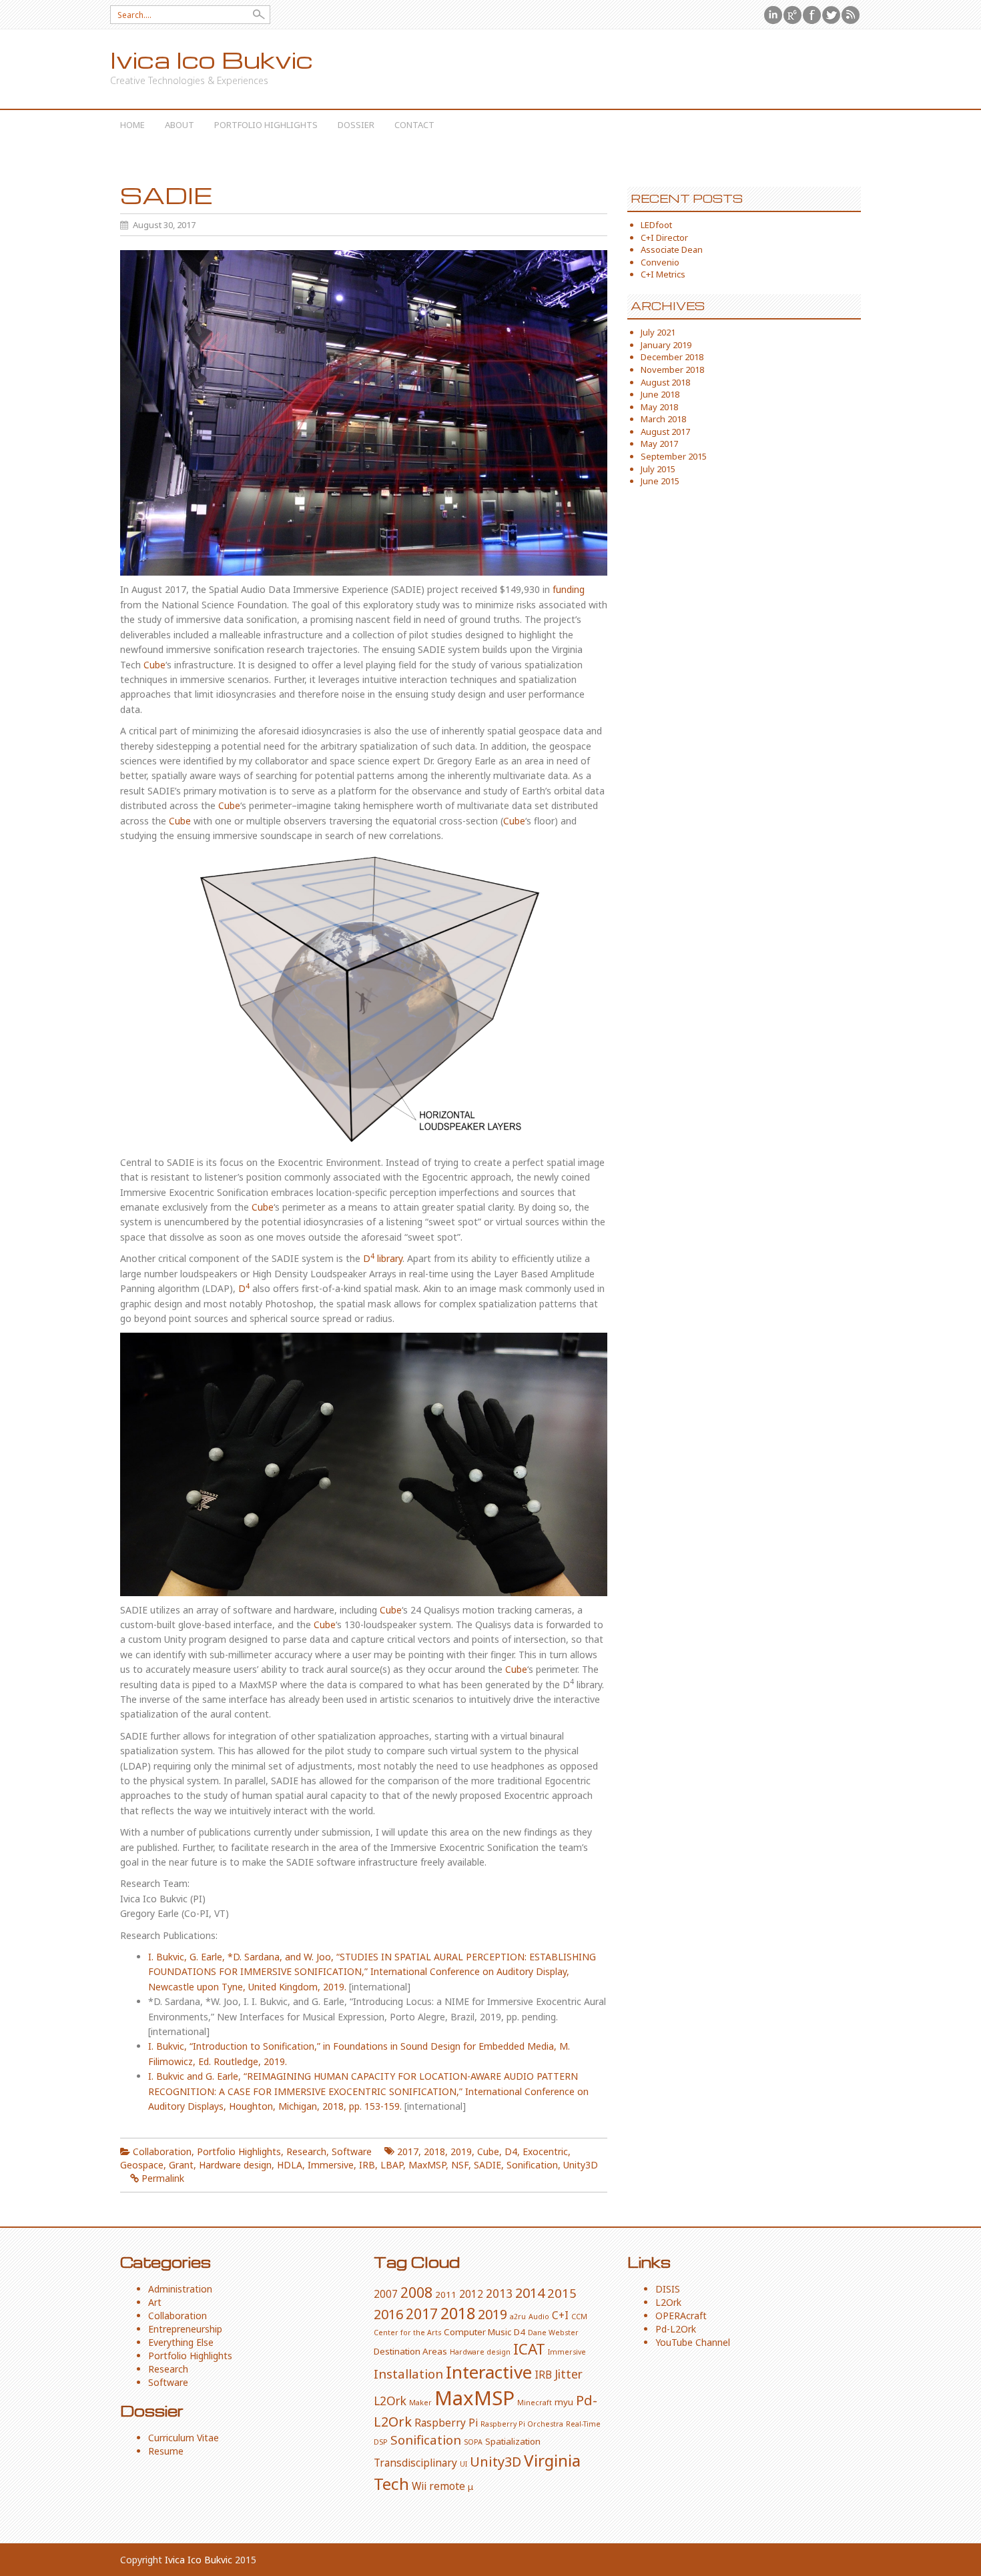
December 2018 (672, 357)
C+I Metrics (663, 274)
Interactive (489, 2372)
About (180, 125)
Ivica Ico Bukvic (212, 60)
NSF (460, 2165)
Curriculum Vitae (184, 2438)
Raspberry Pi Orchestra (522, 2424)
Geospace (142, 2165)
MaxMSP (427, 2165)
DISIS (668, 2289)
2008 (416, 2292)
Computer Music (477, 2332)
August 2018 (665, 382)
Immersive (331, 2165)
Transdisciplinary (415, 2463)
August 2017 (665, 432)
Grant (181, 2165)
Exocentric (545, 2151)
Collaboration (162, 2151)
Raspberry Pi (446, 2423)
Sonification (532, 2165)
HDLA (290, 2165)
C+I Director (664, 237)
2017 (408, 2151)
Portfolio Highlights (266, 125)
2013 (499, 2293)
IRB (367, 2165)
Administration (180, 2289)
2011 (446, 2295)
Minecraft (535, 2403)
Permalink (163, 2178)
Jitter (569, 2374)
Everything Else (181, 2342)
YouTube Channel (693, 2342)
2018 (434, 2151)
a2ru (518, 2317)
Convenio (660, 262)
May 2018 (659, 407)
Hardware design (235, 2165)
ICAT (529, 2349)
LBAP (392, 2165)
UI (463, 2464)
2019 (461, 2151)
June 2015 (660, 481)
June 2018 (660, 394)
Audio (539, 2317)
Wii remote (438, 2486)
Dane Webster (553, 2333)
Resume (166, 2451)
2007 (386, 2294)
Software (352, 2151)
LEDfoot (656, 225)
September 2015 (674, 456)
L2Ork (390, 2401)
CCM (579, 2317)
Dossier (356, 125)
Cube (154, 665)
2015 (562, 2293)
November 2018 (672, 370)
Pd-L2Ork (676, 2329)
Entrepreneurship (185, 2329)
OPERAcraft (681, 2316)
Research (306, 2151)
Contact (414, 125)
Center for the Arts (407, 2333)
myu (564, 2402)
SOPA (473, 2442)
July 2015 (658, 469)
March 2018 (663, 419)
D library (383, 1258)
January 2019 (666, 345)
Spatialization (513, 2441)
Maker (420, 2403)
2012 (471, 2294)
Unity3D (581, 2165)
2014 (530, 2293)
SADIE (487, 2165)
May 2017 (659, 444)
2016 (388, 2314)
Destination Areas (410, 2351)
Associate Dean (672, 249)
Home (132, 125)
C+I (560, 2315)
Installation (408, 2374)
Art (155, 2302)
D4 (511, 2151)
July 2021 (658, 332)
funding (569, 589)
